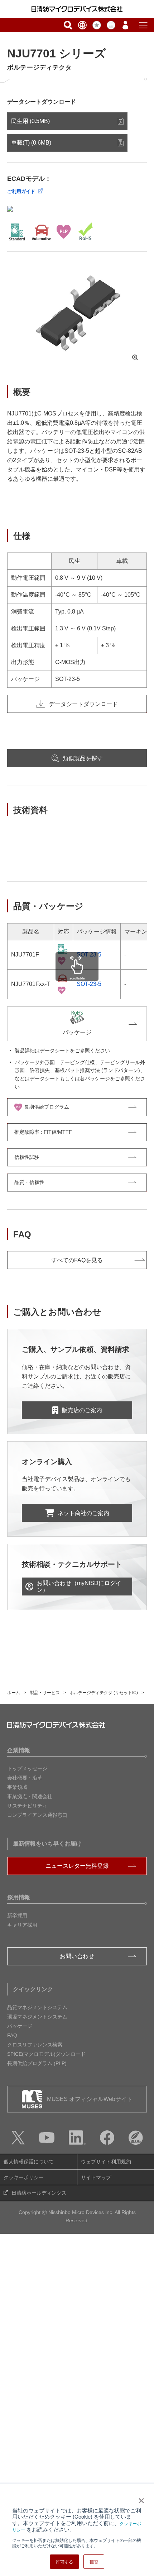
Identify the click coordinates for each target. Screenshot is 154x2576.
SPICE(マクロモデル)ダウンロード (46, 2054)
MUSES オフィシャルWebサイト (90, 2099)
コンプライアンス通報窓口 (37, 1815)
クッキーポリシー (24, 2177)
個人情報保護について (29, 2162)
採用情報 (19, 1897)
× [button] (140, 2498)
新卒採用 (17, 1915)
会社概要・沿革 (25, 1778)
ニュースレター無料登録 (77, 1866)
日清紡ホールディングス (39, 2193)
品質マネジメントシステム (37, 2007)
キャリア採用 (22, 1925)
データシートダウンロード (83, 704)
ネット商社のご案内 (83, 1513)
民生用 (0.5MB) (30, 121)
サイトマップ (96, 2177)
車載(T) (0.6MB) (31, 143)
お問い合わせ (77, 1956)
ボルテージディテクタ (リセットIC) (104, 1693)
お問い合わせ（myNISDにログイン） (79, 1587)
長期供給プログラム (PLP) (37, 2063)
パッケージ (20, 2026)
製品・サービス (45, 1693)
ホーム (14, 1693)
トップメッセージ (27, 1768)
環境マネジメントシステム (37, 2017)
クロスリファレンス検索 (35, 2045)
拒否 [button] (94, 2561)
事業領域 (17, 1787)
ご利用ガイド (21, 191)
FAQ (12, 2035)
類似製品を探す (83, 758)
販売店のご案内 (82, 1410)
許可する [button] (64, 2561)
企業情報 (19, 1750)
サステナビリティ (27, 1806)
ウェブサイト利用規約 (106, 2162)
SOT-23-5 (89, 955)
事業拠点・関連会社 (30, 1796)
